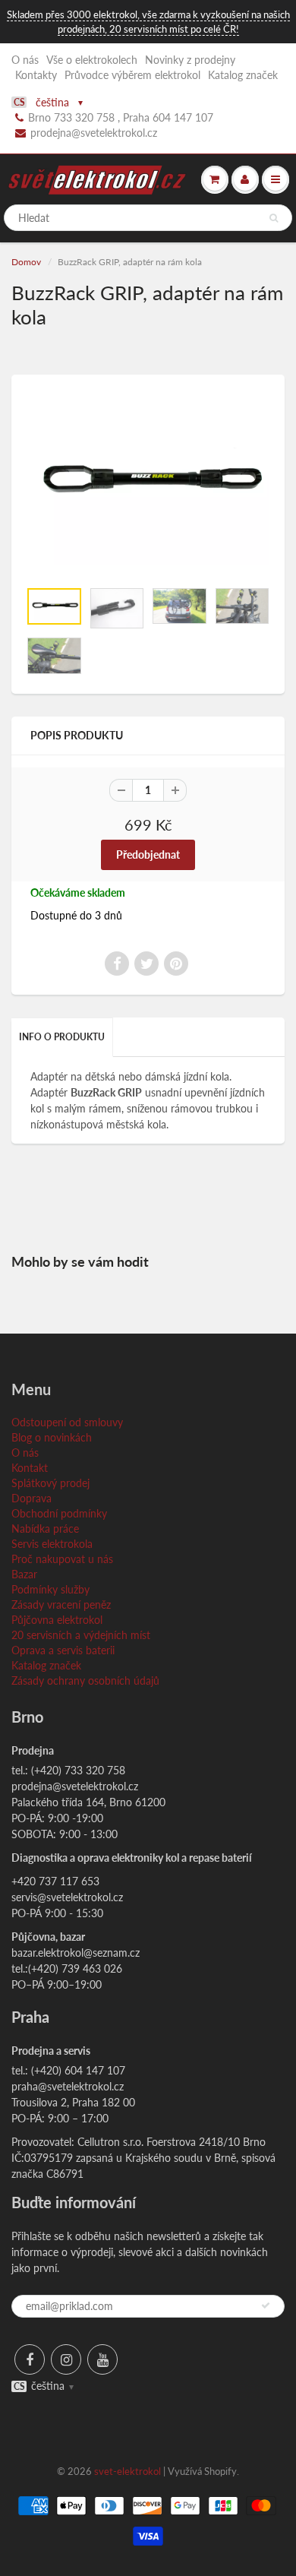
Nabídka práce (45, 1529)
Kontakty (36, 75)
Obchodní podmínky (59, 1513)
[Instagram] (66, 2359)
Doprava (31, 1498)
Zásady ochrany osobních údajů (85, 1680)
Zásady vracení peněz (61, 1604)
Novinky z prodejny (190, 60)
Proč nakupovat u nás (62, 1559)
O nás (25, 60)
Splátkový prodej (50, 1483)
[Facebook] (30, 2359)
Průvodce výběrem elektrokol (132, 75)
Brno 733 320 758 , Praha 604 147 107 (121, 117)
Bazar (24, 1574)
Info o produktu (62, 1037)
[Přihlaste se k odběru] (266, 2305)
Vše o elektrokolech (92, 60)
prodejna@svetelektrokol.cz (94, 133)
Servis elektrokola (52, 1544)
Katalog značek (243, 75)
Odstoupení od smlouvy (67, 1422)
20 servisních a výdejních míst (81, 1635)
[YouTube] (102, 2359)
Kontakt (30, 1468)
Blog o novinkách (52, 1437)
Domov (26, 262)
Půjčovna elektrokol (57, 1620)
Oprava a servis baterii (63, 1650)
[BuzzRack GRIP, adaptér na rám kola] (148, 484)
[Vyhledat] (274, 218)
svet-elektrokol (128, 2471)
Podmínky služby (50, 1589)
